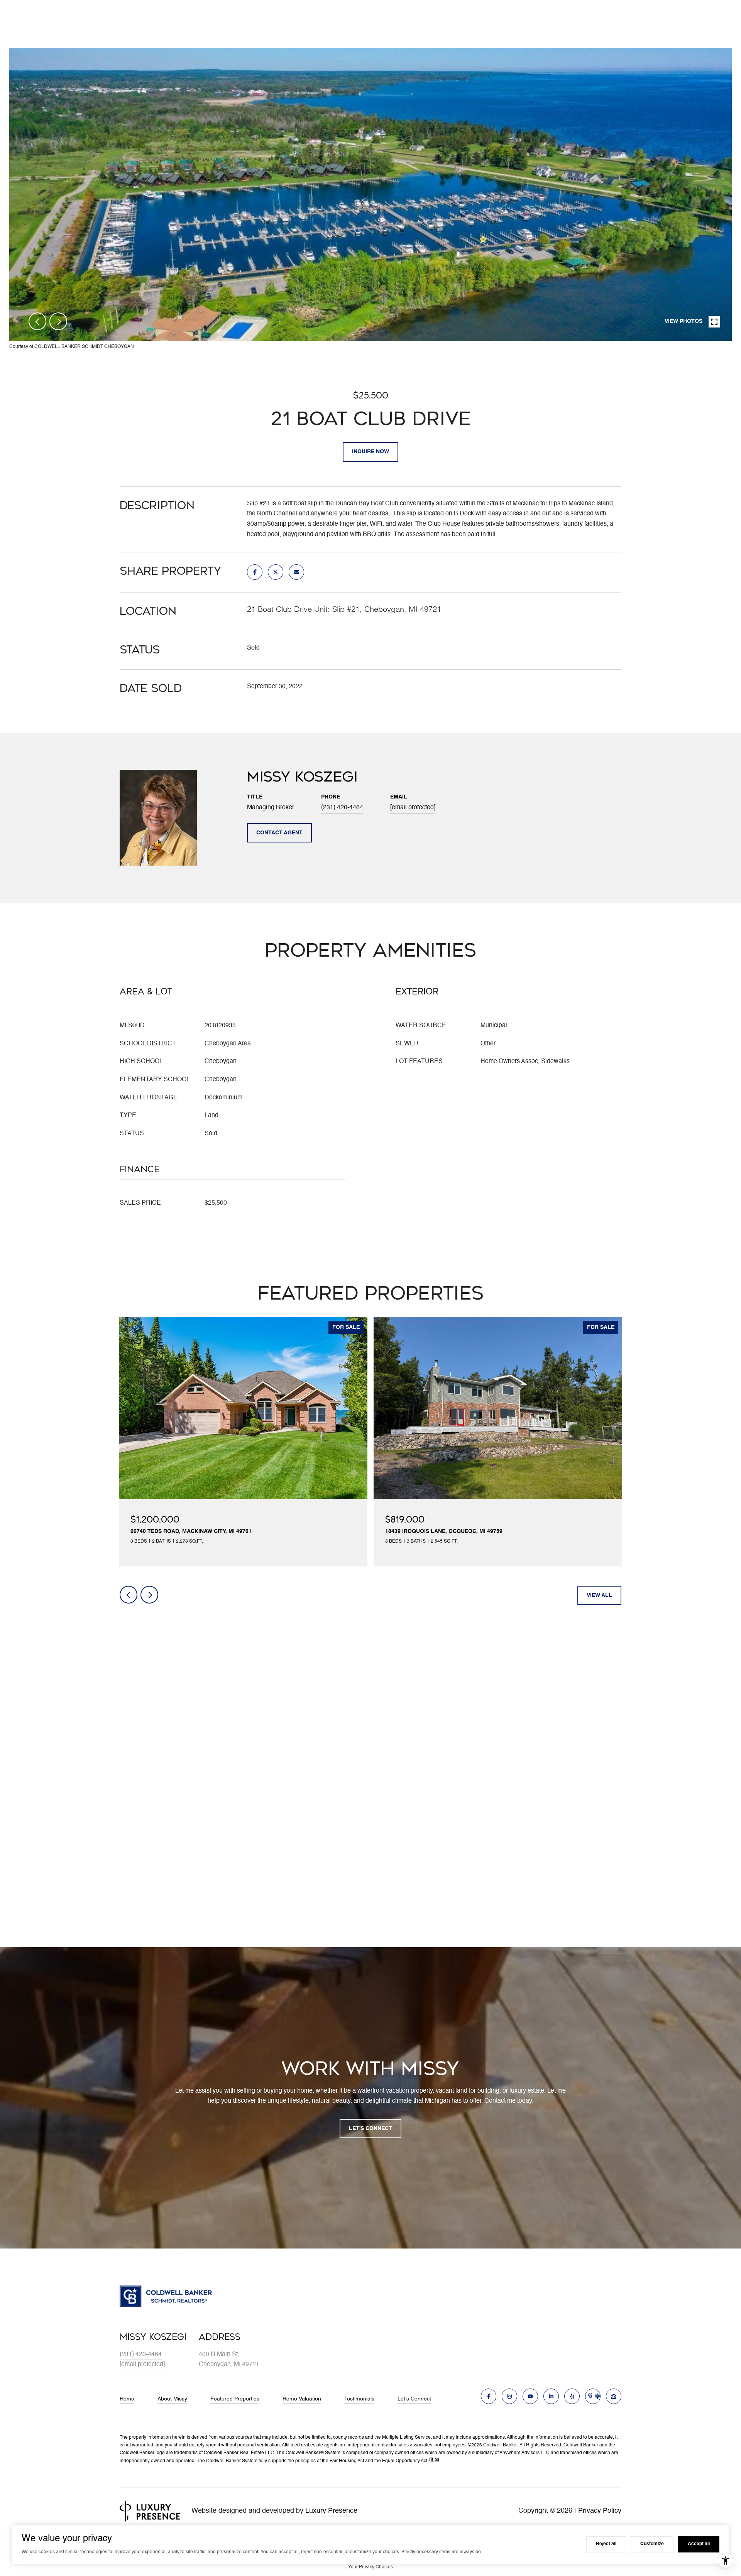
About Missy (172, 2399)
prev (37, 321)
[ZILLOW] (614, 2396)
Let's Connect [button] (370, 2129)
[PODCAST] (593, 2396)
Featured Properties (235, 2399)
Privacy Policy (600, 2511)
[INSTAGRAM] (509, 2396)
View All (599, 1595)
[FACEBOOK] (489, 2396)
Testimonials (359, 2399)
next (58, 321)
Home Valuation (302, 2399)
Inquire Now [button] (370, 452)
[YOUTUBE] (530, 2396)
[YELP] (572, 2396)
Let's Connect (414, 2399)
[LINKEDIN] (551, 2396)
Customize (652, 2544)
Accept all (699, 2544)
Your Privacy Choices (370, 2567)
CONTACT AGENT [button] (279, 833)
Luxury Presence (331, 2511)
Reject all (606, 2544)
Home (127, 2399)
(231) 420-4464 (342, 808)
